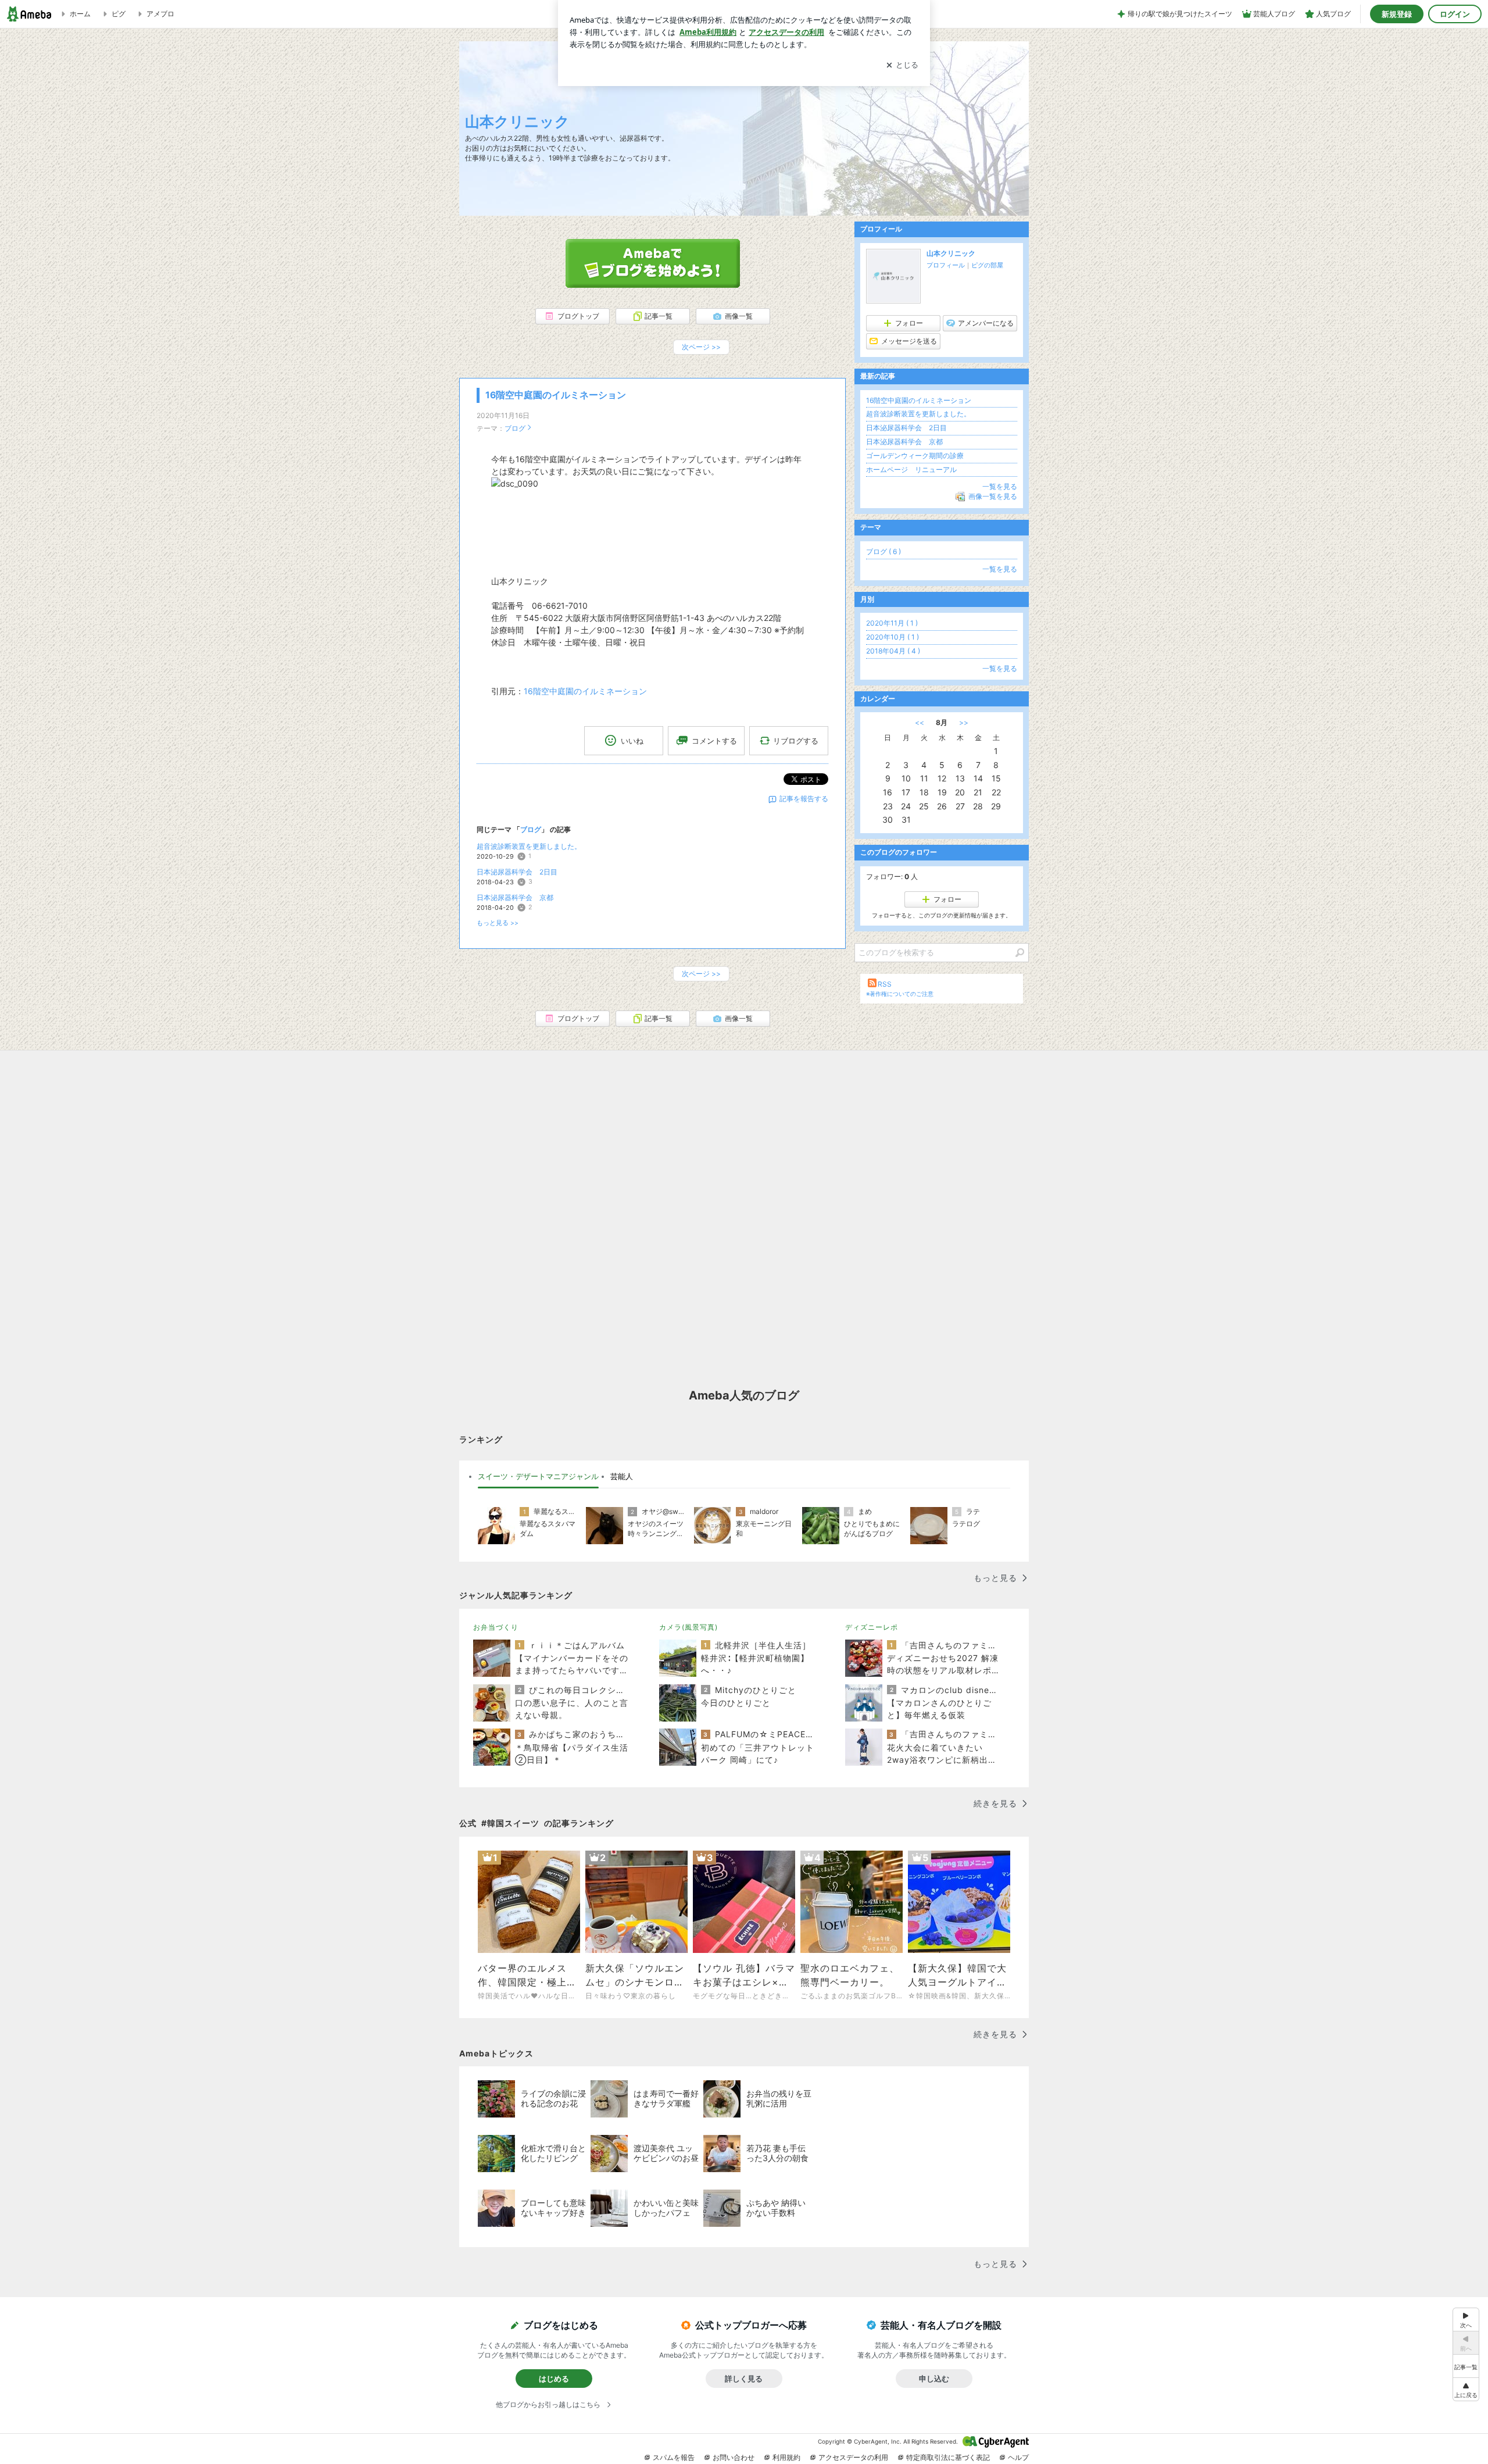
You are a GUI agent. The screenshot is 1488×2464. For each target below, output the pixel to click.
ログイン (1455, 14)
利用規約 (786, 2457)
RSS (885, 984)
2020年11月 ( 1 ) (892, 623)
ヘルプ (1018, 2457)
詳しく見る (744, 2379)
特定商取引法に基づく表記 (948, 2457)
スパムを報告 (674, 2457)
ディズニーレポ (872, 1627)
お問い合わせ (734, 2457)
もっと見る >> (498, 923)
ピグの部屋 (987, 265)
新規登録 (1397, 14)
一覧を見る (1000, 486)
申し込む (934, 2379)
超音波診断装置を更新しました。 (529, 846)
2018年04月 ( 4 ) (893, 651)
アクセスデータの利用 (853, 2457)
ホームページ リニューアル (911, 469)
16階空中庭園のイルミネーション (556, 395)
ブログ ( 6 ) (884, 551)
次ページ (701, 347)
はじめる (554, 2379)
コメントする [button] (714, 741)
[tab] (538, 1477)
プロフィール (946, 265)
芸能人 (622, 1476)
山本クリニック (517, 121)
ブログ (515, 428)
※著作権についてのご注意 (900, 994)
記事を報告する (804, 799)
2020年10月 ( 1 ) (893, 637)
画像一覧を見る (993, 496)
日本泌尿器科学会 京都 (515, 897)
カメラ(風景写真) (688, 1627)
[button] (1466, 2389)
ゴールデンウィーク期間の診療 (915, 456)
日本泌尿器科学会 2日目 (517, 872)
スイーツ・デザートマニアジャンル (538, 1476)
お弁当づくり (496, 1627)
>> (964, 722)
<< (920, 722)
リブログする (796, 741)
